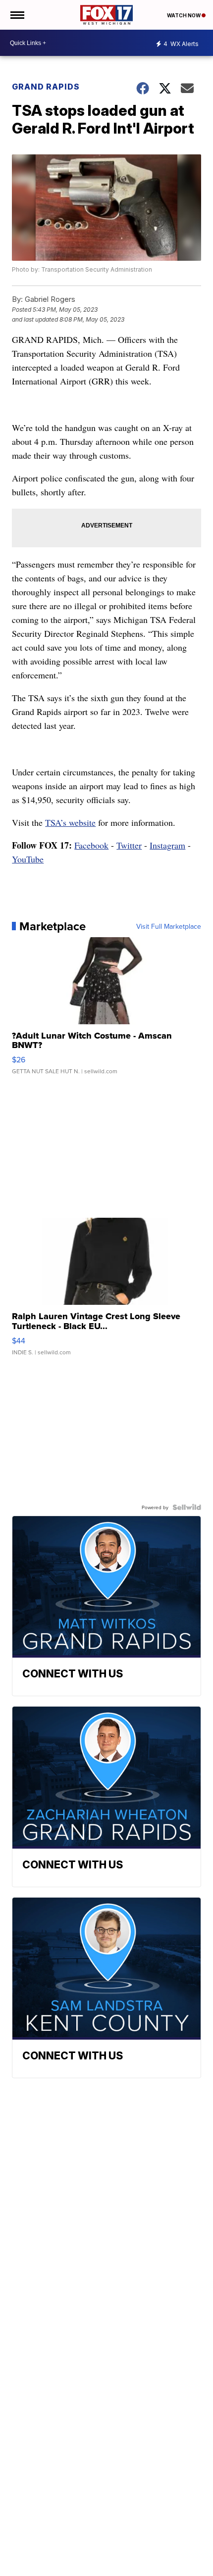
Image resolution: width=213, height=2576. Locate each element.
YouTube (28, 859)
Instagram (167, 845)
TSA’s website (70, 822)
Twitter (129, 845)
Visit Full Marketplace (169, 926)
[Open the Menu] (17, 15)
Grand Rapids (46, 87)
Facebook (91, 845)
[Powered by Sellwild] (187, 1507)
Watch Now (184, 15)
